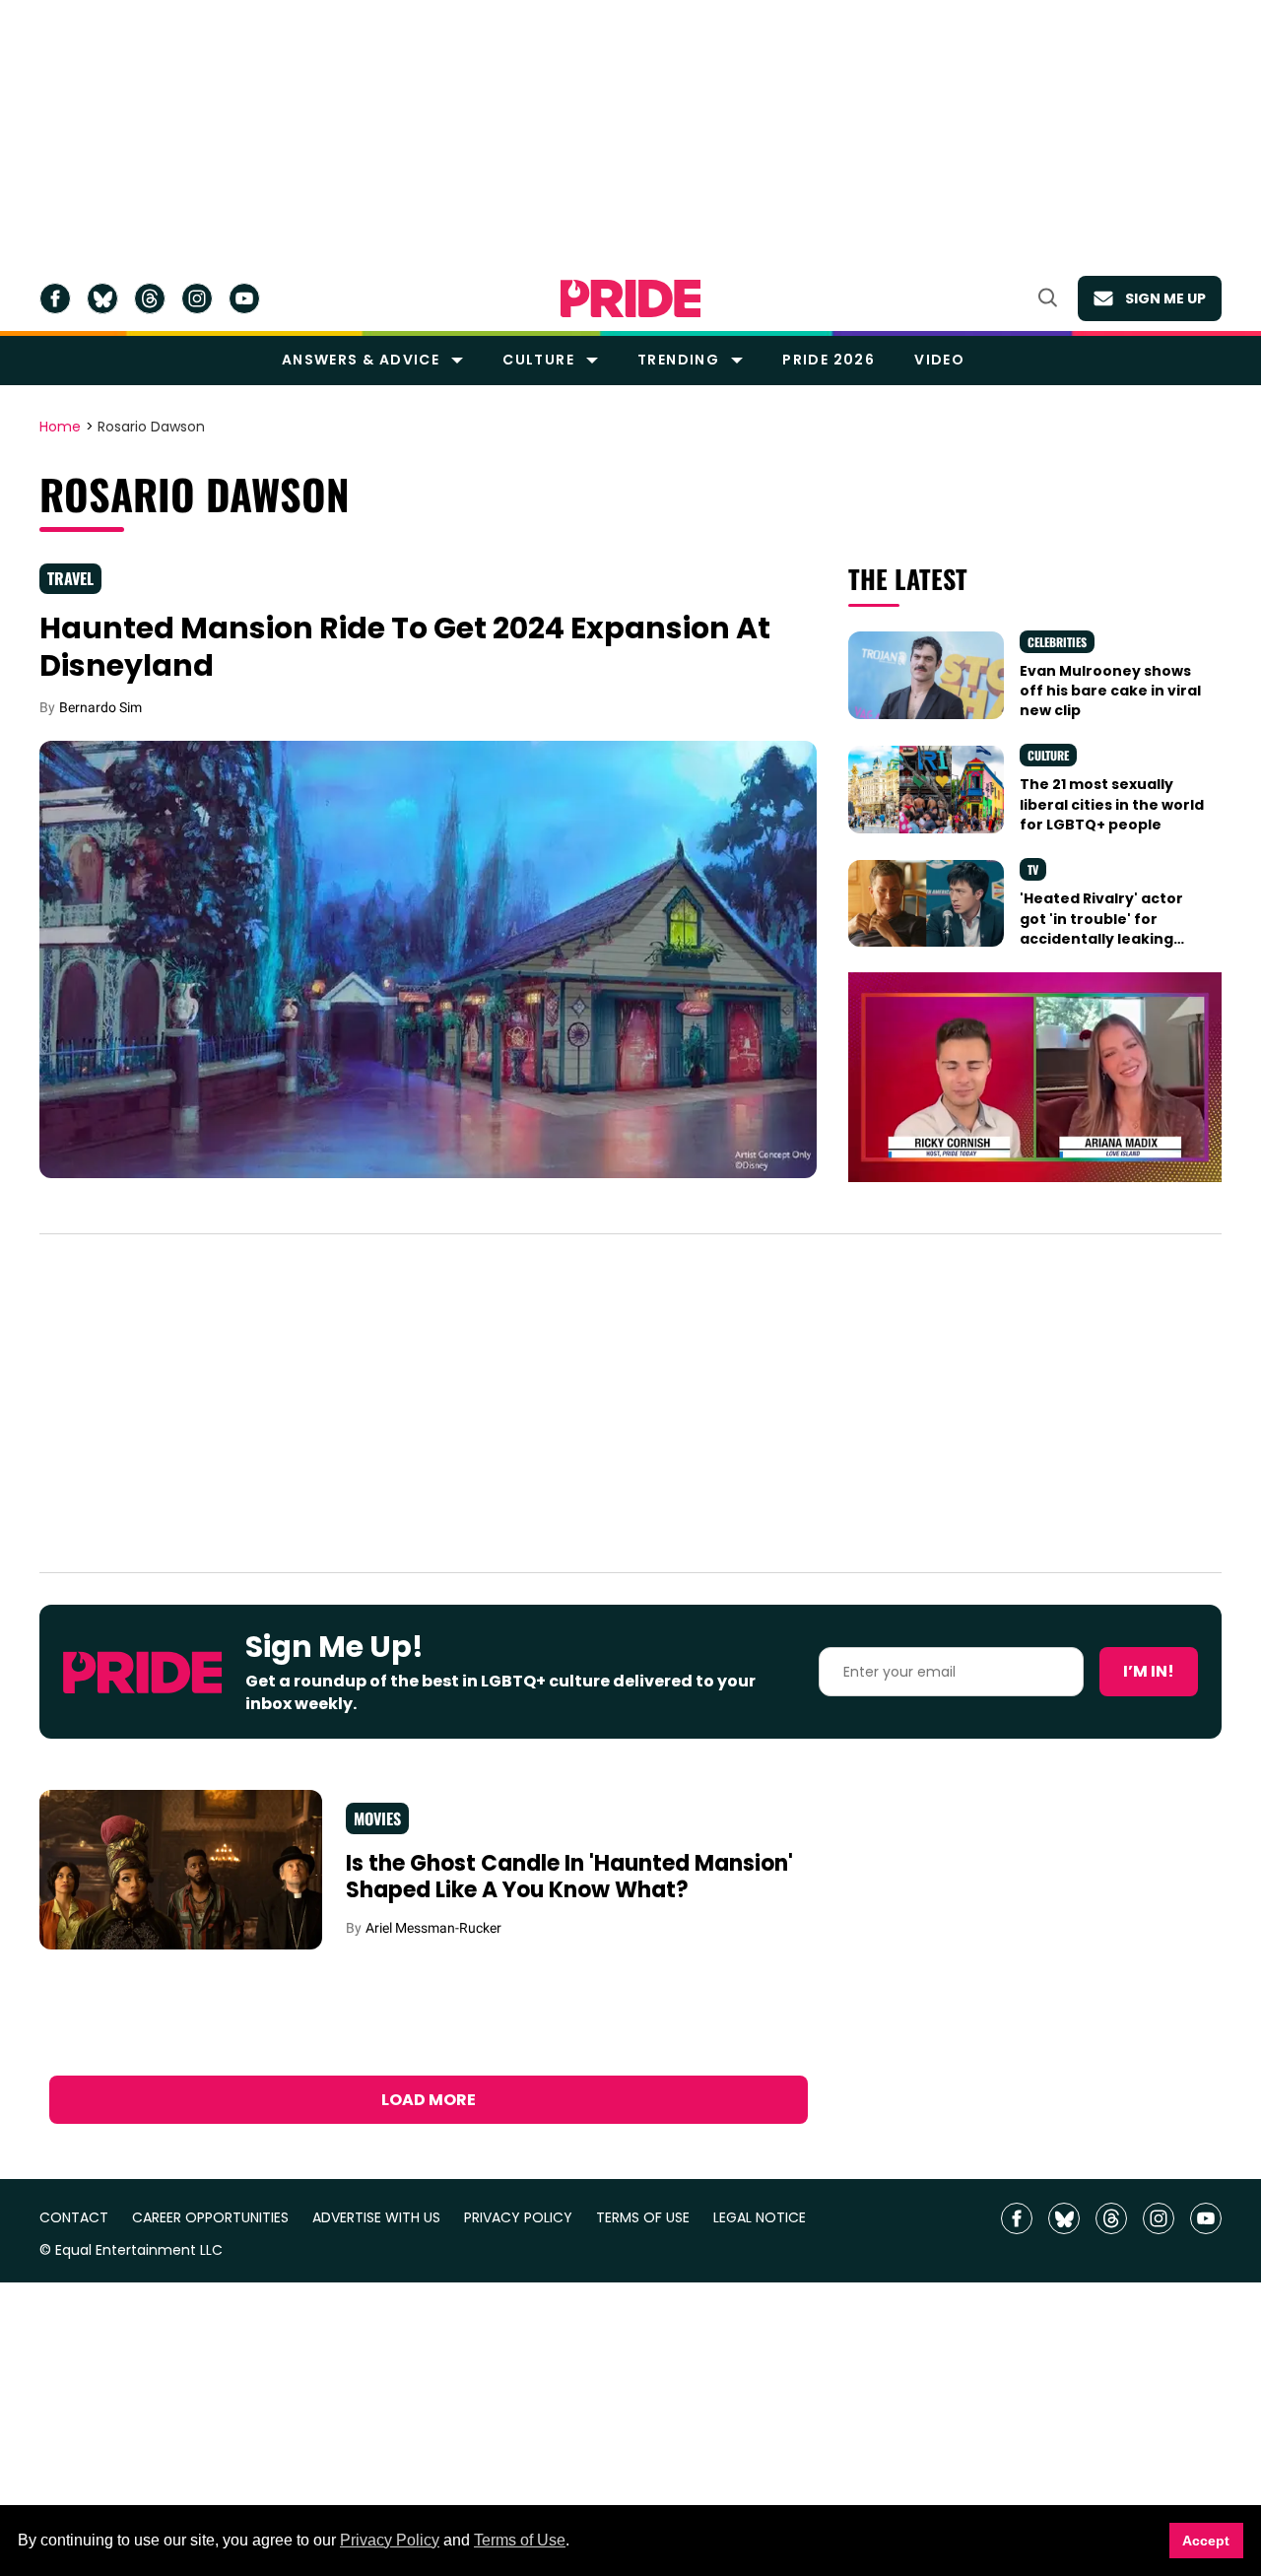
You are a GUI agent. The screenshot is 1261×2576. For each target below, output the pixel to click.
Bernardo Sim (100, 707)
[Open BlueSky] (102, 298)
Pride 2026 (829, 360)
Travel (70, 578)
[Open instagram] (197, 298)
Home (60, 428)
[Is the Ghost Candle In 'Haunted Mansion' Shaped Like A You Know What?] (181, 1869)
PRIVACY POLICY (518, 2218)
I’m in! (1149, 1671)
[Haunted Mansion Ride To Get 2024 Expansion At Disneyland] (428, 958)
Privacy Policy (390, 2540)
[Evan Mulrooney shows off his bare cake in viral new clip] (926, 674)
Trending (678, 360)
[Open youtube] (244, 298)
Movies (377, 1818)
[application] (1035, 1077)
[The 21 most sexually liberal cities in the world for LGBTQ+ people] (926, 788)
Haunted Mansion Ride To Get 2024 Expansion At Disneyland (405, 647)
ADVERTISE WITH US (376, 2218)
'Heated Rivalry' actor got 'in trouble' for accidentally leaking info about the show (1101, 928)
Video (939, 360)
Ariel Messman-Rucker (433, 1928)
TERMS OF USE (643, 2218)
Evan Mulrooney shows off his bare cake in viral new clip (1110, 691)
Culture (538, 360)
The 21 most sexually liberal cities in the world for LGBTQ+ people (1112, 804)
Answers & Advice (361, 360)
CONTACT (74, 2218)
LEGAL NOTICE (760, 2218)
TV (1033, 869)
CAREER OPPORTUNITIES (210, 2218)
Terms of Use (520, 2540)
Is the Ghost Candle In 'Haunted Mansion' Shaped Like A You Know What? (569, 1877)
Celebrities (1057, 642)
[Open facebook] (55, 298)
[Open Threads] (150, 298)
